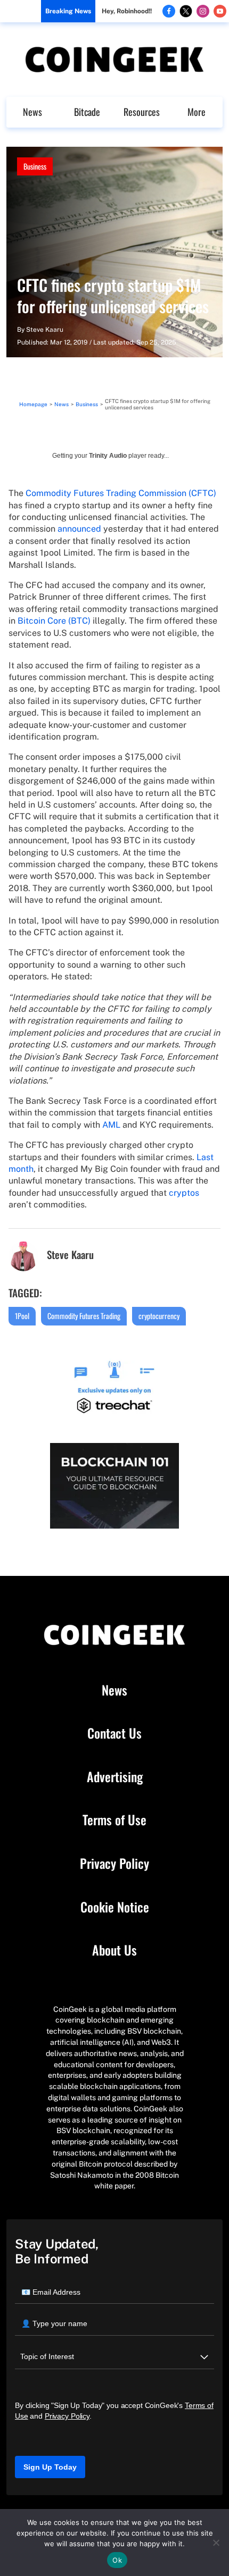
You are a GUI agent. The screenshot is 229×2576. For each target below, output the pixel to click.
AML (111, 1125)
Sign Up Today (50, 2467)
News (32, 112)
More (197, 112)
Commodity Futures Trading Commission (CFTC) (121, 493)
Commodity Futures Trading (84, 1316)
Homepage (33, 404)
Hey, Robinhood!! (127, 11)
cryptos (184, 1193)
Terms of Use (114, 1820)
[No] (216, 2543)
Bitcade (87, 112)
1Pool (22, 1316)
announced (79, 529)
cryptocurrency (159, 1316)
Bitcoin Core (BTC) (54, 621)
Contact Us (114, 1733)
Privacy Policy (114, 1864)
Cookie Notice (115, 1907)
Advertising (115, 1777)
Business (35, 166)
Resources (142, 112)
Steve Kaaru (45, 330)
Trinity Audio (108, 456)
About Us (114, 1950)
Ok (117, 2560)
